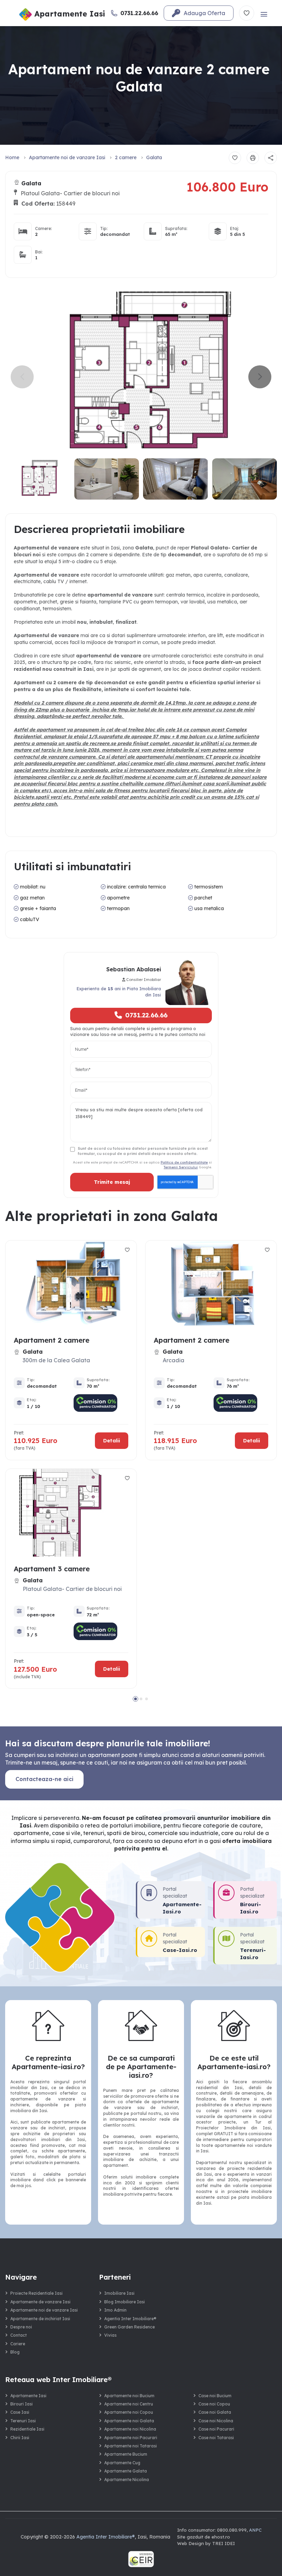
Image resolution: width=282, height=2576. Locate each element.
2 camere (126, 157)
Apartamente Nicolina (127, 2480)
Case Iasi (20, 2412)
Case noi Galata (215, 2412)
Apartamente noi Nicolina (130, 2429)
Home (12, 157)
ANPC (255, 2530)
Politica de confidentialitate (184, 1162)
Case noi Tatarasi (216, 2438)
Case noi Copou (214, 2404)
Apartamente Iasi (28, 2396)
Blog (15, 2352)
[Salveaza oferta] (235, 158)
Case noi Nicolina (216, 2421)
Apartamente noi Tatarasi (131, 2446)
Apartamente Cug (122, 2463)
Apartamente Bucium (126, 2454)
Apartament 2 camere (52, 1340)
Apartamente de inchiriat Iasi (40, 2319)
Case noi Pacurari (216, 2429)
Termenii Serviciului (181, 1167)
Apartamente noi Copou (129, 2412)
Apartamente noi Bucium (129, 2396)
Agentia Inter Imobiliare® (130, 2319)
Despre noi (21, 2327)
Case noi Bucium (215, 2396)
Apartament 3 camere (52, 1569)
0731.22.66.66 (146, 1015)
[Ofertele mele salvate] (247, 13)
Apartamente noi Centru (129, 2404)
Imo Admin (115, 2310)
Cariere (18, 2344)
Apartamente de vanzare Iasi (40, 2302)
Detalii (112, 1440)
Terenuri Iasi (23, 2421)
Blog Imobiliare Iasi (124, 2302)
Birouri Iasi (21, 2404)
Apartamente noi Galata (129, 2421)
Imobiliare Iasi (119, 2293)
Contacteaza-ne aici (45, 1779)
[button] (260, 377)
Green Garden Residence (129, 2327)
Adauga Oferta (204, 13)
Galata (154, 157)
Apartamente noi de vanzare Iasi (67, 157)
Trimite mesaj (112, 1182)
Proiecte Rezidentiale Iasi (36, 2293)
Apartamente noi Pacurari (131, 2438)
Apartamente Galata (126, 2471)
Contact (19, 2335)
